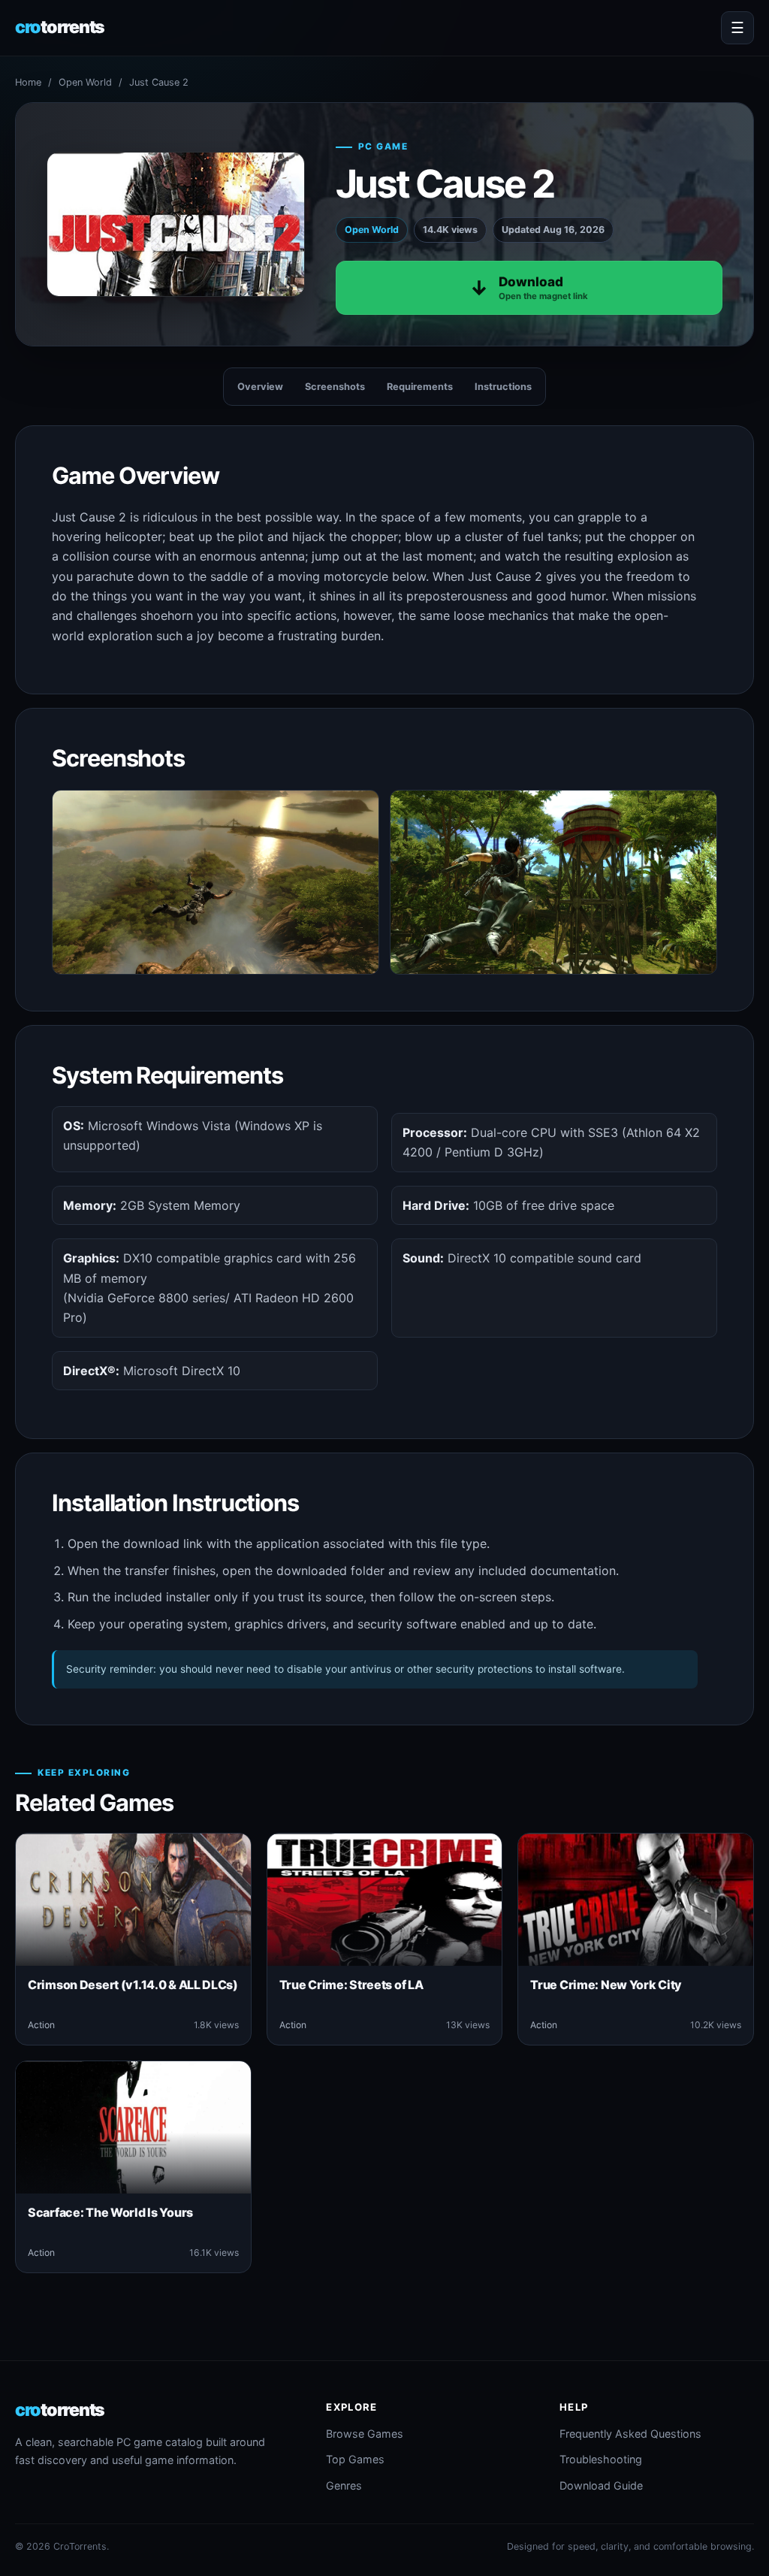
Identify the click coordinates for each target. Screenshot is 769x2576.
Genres (344, 2485)
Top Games (355, 2459)
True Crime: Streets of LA (351, 1985)
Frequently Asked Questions (630, 2434)
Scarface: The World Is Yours (110, 2212)
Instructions (503, 387)
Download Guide (601, 2485)
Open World (85, 82)
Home (28, 82)
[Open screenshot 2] (553, 882)
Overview (260, 387)
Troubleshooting (601, 2459)
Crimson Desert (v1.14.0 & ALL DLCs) (133, 1985)
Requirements (420, 387)
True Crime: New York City (606, 1985)
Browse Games (365, 2434)
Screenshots (335, 387)
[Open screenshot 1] (216, 882)
